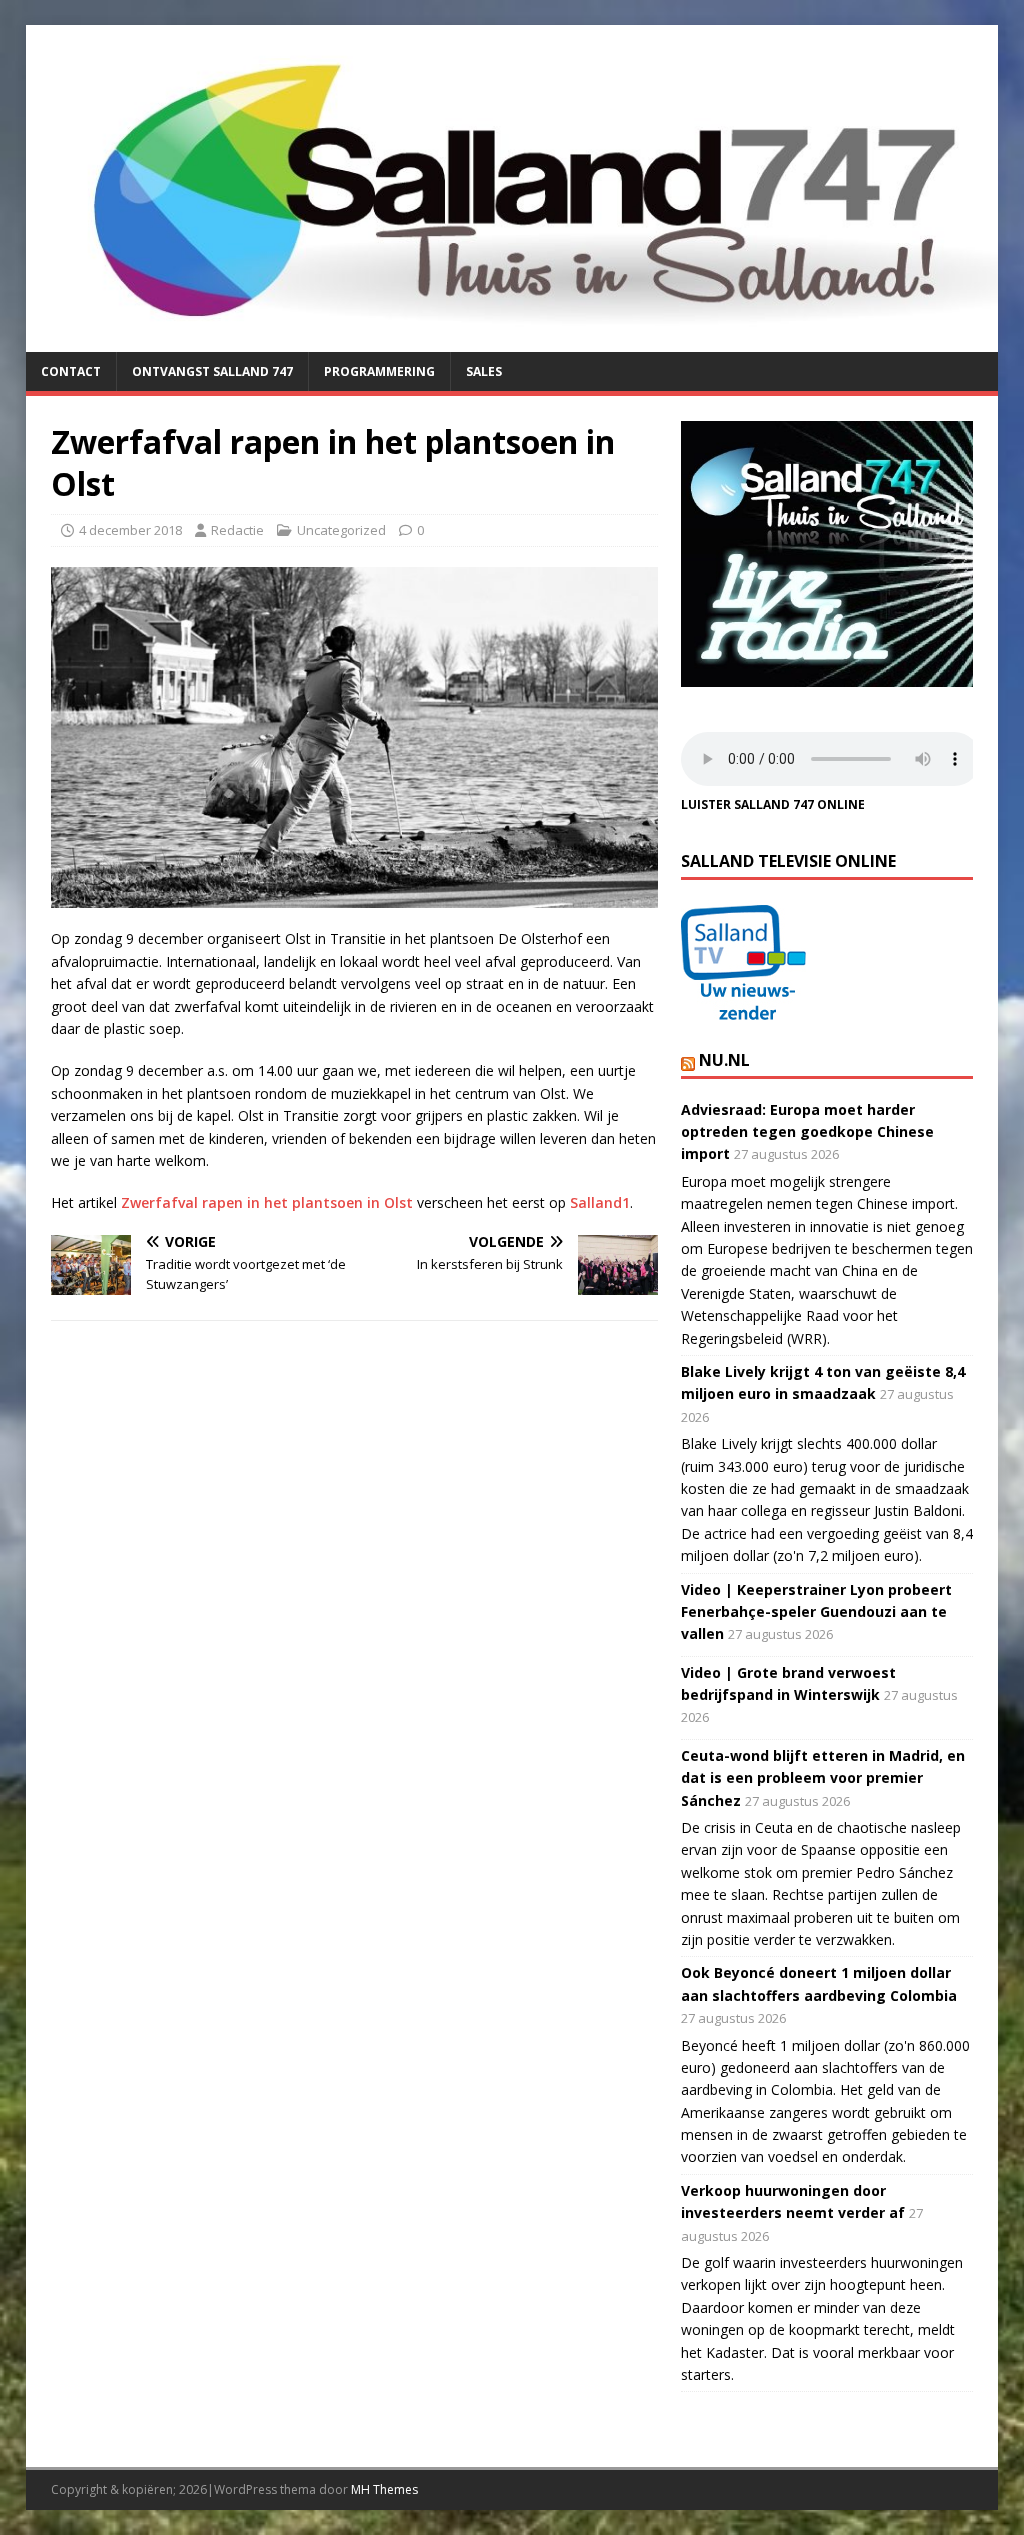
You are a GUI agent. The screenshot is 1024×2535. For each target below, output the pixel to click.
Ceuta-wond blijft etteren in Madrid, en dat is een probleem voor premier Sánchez (823, 1778)
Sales (484, 371)
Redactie (237, 530)
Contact (71, 371)
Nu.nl (724, 1060)
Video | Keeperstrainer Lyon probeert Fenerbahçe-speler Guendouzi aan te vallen (816, 1612)
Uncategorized (341, 530)
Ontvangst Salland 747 (212, 371)
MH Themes (384, 2489)
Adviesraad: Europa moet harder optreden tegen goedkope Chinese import (807, 1132)
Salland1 (600, 1202)
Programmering (379, 371)
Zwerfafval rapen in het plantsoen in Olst (267, 1202)
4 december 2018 (130, 530)
